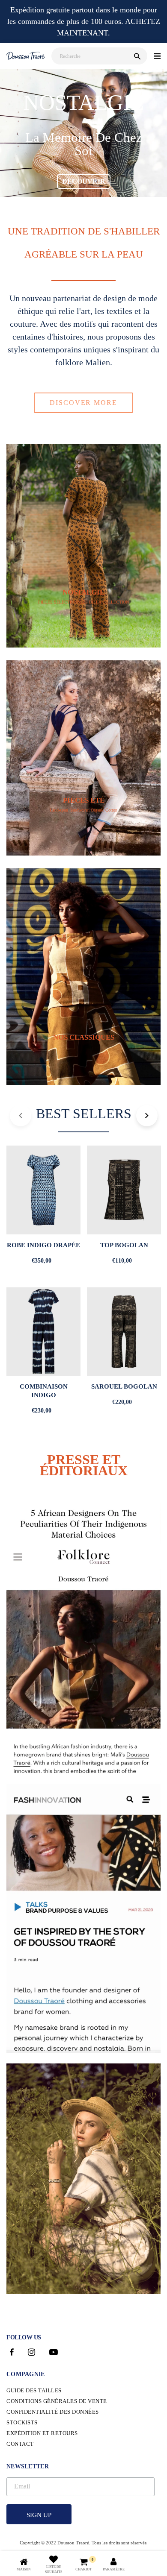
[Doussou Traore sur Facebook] (12, 2353)
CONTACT (20, 2444)
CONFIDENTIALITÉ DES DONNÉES (53, 2412)
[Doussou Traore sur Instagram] (31, 2353)
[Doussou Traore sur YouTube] (54, 2353)
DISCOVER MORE (83, 403)
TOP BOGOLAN (124, 1245)
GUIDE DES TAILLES (34, 2390)
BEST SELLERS (84, 1114)
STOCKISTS (22, 2422)
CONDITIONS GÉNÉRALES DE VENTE (57, 2401)
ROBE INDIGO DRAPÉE (43, 1245)
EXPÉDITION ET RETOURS (42, 2433)
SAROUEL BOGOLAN (124, 1386)
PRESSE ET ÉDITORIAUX (84, 1465)
